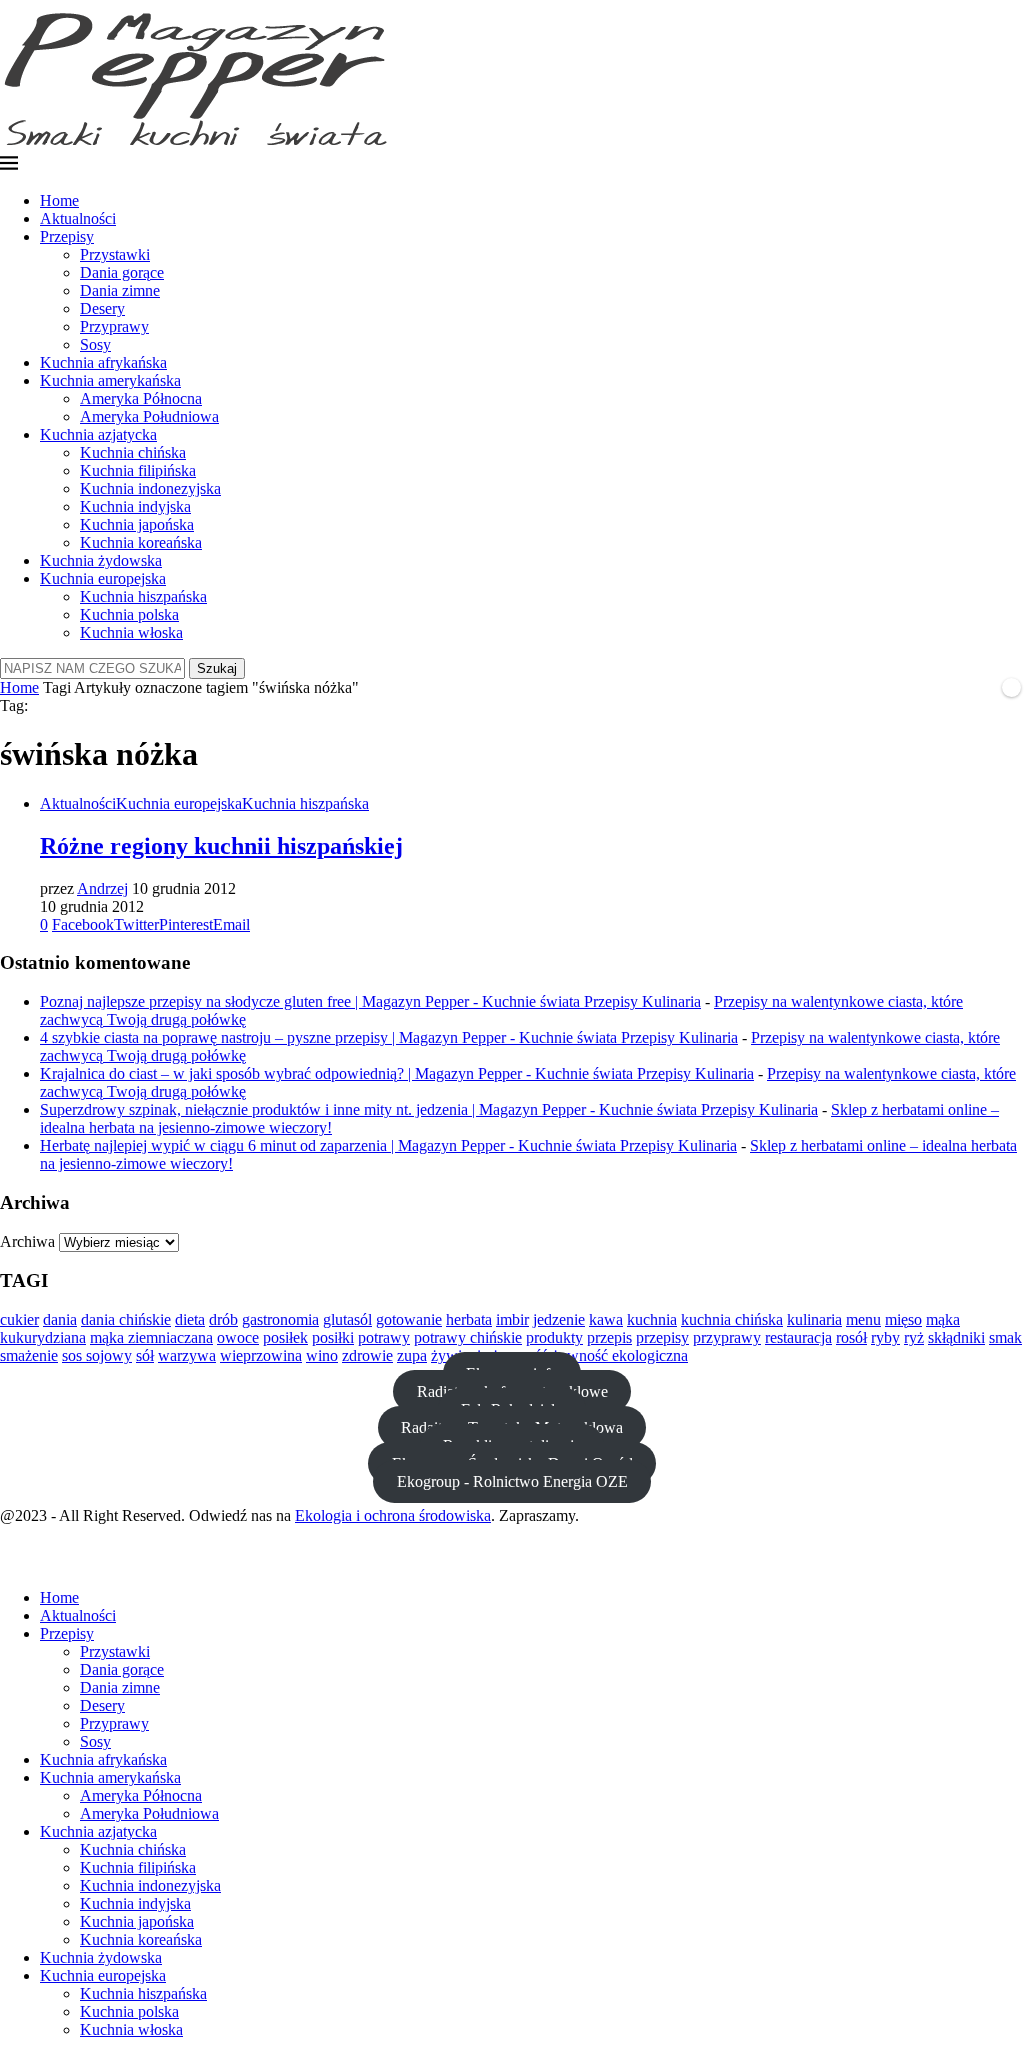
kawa (606, 1319)
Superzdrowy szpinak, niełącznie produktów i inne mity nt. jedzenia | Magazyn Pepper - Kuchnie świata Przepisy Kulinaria (429, 1109)
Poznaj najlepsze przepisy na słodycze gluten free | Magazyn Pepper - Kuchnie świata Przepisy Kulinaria (370, 1001)
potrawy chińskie (468, 1337)
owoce (238, 1337)
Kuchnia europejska (103, 578)
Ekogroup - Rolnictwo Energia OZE (512, 1481)
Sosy (95, 344)
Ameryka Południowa (149, 416)
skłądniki (956, 1337)
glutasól (347, 1319)
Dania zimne (120, 290)
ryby (885, 1337)
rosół (851, 1337)
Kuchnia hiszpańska (143, 596)
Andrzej (102, 888)
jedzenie (559, 1319)
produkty (554, 1337)
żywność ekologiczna (620, 1355)
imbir (512, 1319)
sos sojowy (97, 1355)
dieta (190, 1319)
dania (60, 1319)
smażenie (29, 1355)
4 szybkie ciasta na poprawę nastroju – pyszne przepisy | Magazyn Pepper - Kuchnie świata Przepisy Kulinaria (389, 1037)
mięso (903, 1319)
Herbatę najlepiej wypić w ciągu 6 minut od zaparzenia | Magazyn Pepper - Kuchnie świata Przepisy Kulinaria (388, 1145)
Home (59, 200)
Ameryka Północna (141, 398)
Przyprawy (114, 326)
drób (223, 1319)
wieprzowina (261, 1355)
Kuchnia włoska (131, 632)
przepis (609, 1337)
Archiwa (27, 1241)
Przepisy (67, 236)
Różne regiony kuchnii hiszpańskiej (221, 846)
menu (863, 1319)
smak (1005, 1337)
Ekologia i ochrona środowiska (393, 1515)
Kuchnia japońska (137, 524)
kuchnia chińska (732, 1319)
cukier (19, 1319)
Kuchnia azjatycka (98, 434)
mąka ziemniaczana (151, 1337)
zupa (412, 1355)
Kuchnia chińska (133, 452)
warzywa (187, 1355)
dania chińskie (126, 1319)
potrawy (384, 1337)
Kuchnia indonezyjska (150, 488)
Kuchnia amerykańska (110, 380)
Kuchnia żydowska (101, 560)
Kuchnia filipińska (138, 470)
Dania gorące (122, 272)
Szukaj (217, 668)
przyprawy (727, 1337)
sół (145, 1355)
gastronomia (280, 1319)
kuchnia (652, 1319)
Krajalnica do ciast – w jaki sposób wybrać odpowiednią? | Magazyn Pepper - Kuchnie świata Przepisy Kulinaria (397, 1073)
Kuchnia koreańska (141, 542)
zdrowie (367, 1355)
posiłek (285, 1337)
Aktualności (78, 218)
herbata (469, 1319)
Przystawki (115, 254)
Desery (102, 308)
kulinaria (814, 1319)
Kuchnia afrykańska (103, 362)
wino (322, 1355)
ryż (914, 1337)
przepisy (662, 1337)
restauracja (798, 1337)
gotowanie (409, 1319)
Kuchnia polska (129, 614)
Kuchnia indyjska (135, 506)
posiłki (333, 1337)
